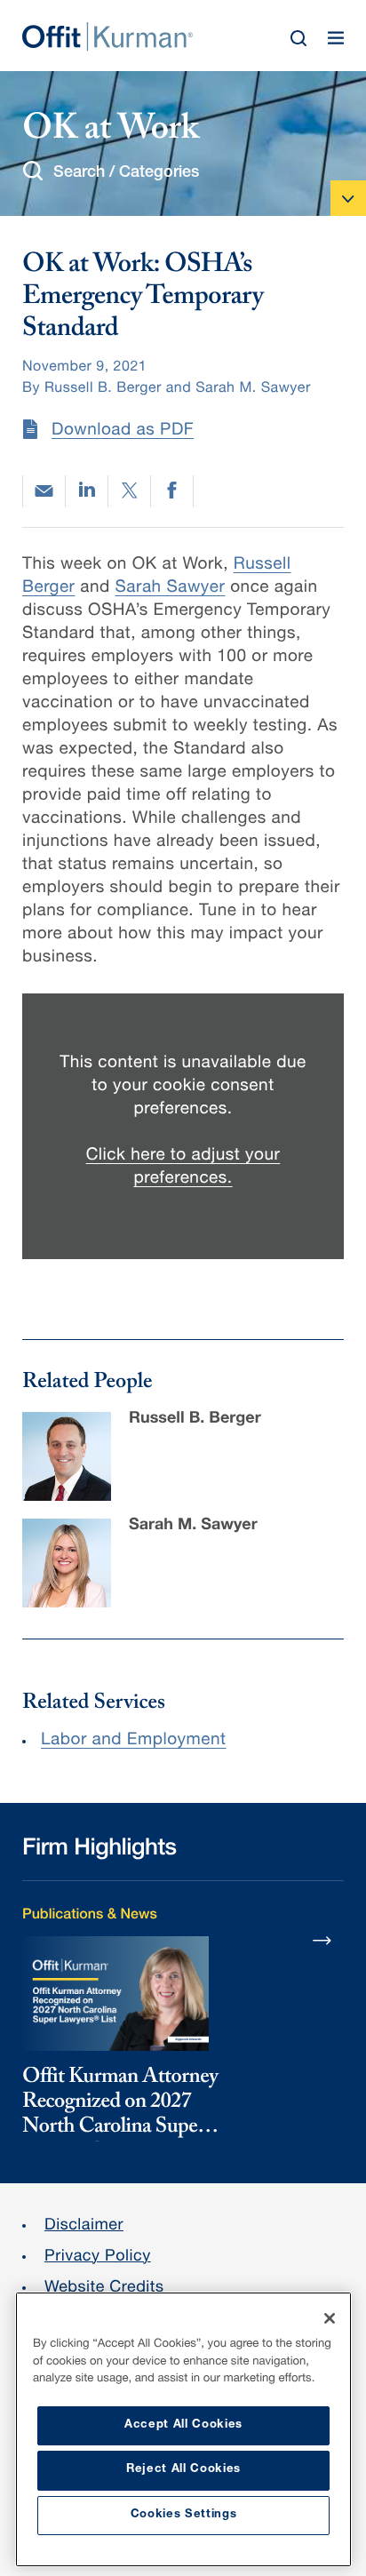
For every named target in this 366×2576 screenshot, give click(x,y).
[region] (183, 2429)
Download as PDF (123, 431)
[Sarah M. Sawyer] (67, 1563)
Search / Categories (126, 173)
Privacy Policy (98, 2258)
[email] (44, 491)
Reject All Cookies (183, 2470)
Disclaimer (84, 2227)
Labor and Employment (134, 1741)
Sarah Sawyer (171, 589)
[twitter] (129, 491)
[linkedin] (87, 491)
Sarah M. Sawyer (193, 1527)
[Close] (330, 2318)
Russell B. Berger (195, 1420)
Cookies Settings (184, 2515)
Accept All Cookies (183, 2425)
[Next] (322, 1940)
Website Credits (104, 2289)
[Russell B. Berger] (67, 1456)
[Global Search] (298, 38)
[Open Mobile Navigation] (348, 198)
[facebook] (172, 491)
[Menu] (336, 38)
